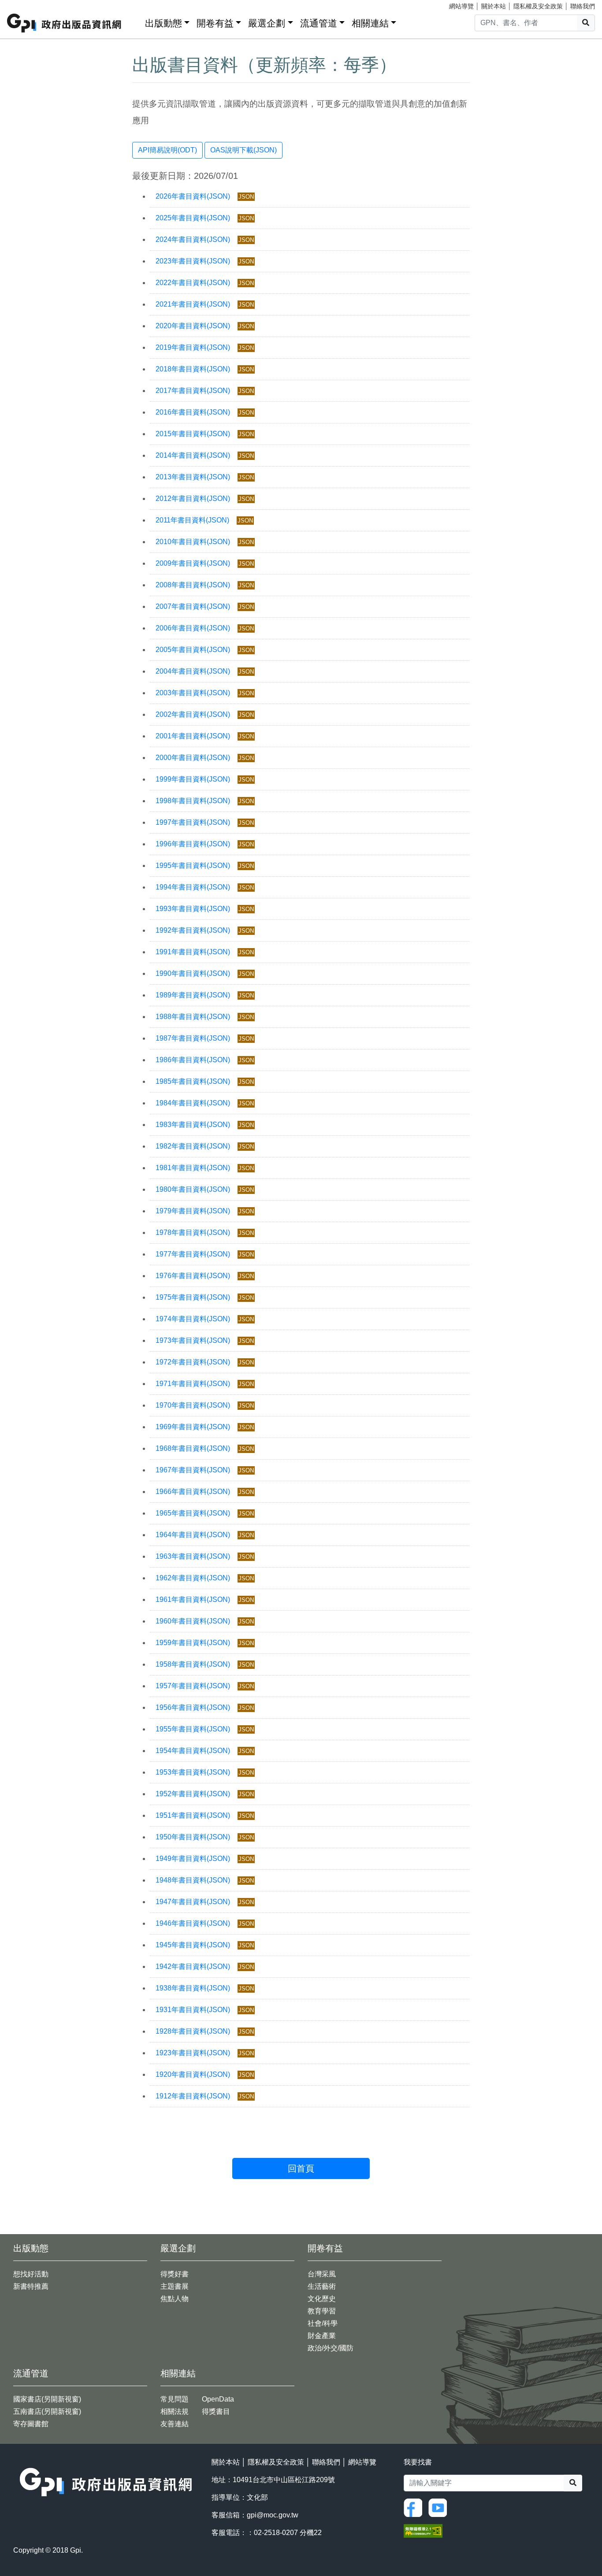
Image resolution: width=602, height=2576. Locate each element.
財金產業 (322, 2336)
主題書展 (175, 2286)
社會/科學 (323, 2323)
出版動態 (164, 23)
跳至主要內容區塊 (25, 4)
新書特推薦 (31, 2286)
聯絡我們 (583, 6)
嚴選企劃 (267, 23)
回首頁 (301, 2168)
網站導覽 (461, 6)
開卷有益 (215, 23)
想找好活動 (31, 2274)
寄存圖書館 (31, 2424)
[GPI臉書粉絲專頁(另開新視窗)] (415, 2507)
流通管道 (319, 23)
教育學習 (322, 2311)
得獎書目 (216, 2411)
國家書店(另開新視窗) (47, 2399)
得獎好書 (175, 2274)
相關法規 (175, 2411)
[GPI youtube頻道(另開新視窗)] (440, 2507)
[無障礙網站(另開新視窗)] (423, 2530)
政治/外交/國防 (331, 2348)
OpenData (218, 2399)
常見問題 (175, 2399)
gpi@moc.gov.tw (273, 2515)
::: (135, 21)
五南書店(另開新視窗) (47, 2411)
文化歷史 (322, 2299)
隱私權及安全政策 (538, 6)
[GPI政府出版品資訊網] (65, 23)
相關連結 (370, 23)
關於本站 (494, 6)
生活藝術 (322, 2286)
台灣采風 (322, 2274)
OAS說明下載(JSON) (243, 150)
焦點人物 (175, 2299)
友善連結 (175, 2424)
